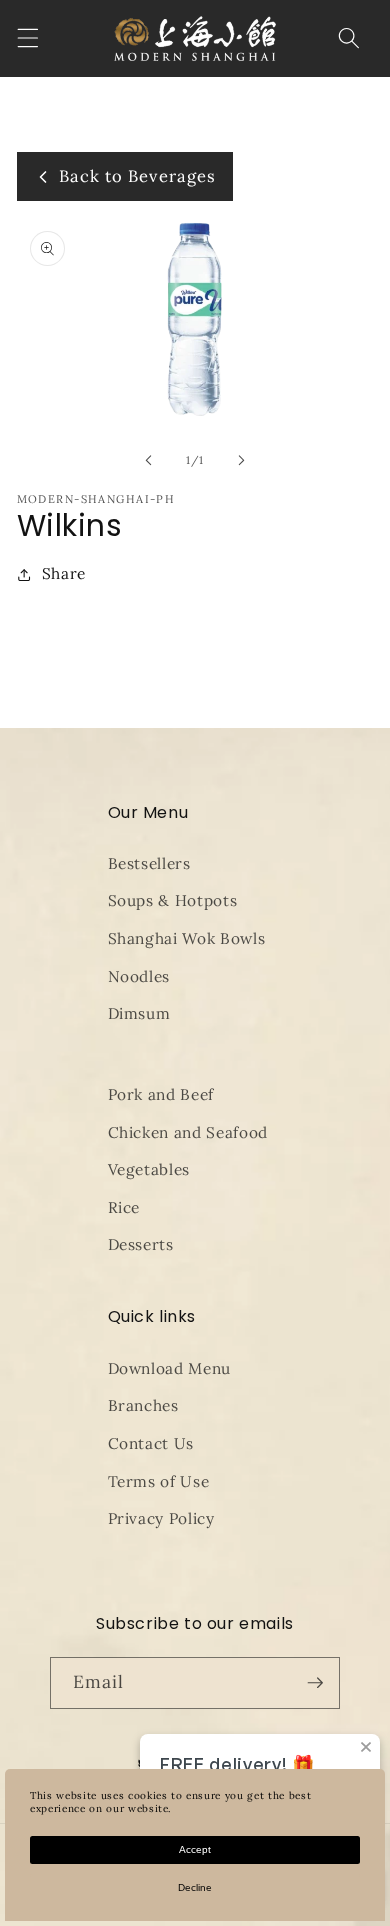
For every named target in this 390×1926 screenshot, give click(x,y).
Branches (143, 1405)
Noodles (139, 976)
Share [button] (64, 573)
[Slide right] (241, 460)
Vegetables (149, 1169)
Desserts (141, 1244)
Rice (124, 1207)
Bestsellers (149, 863)
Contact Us (151, 1443)
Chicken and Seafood (188, 1132)
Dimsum (139, 1013)
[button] (27, 38)
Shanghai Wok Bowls (187, 938)
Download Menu (170, 1368)
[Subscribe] (315, 1683)
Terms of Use (159, 1481)
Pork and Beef (161, 1094)
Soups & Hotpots (173, 900)
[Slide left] (149, 460)
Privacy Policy (161, 1518)
